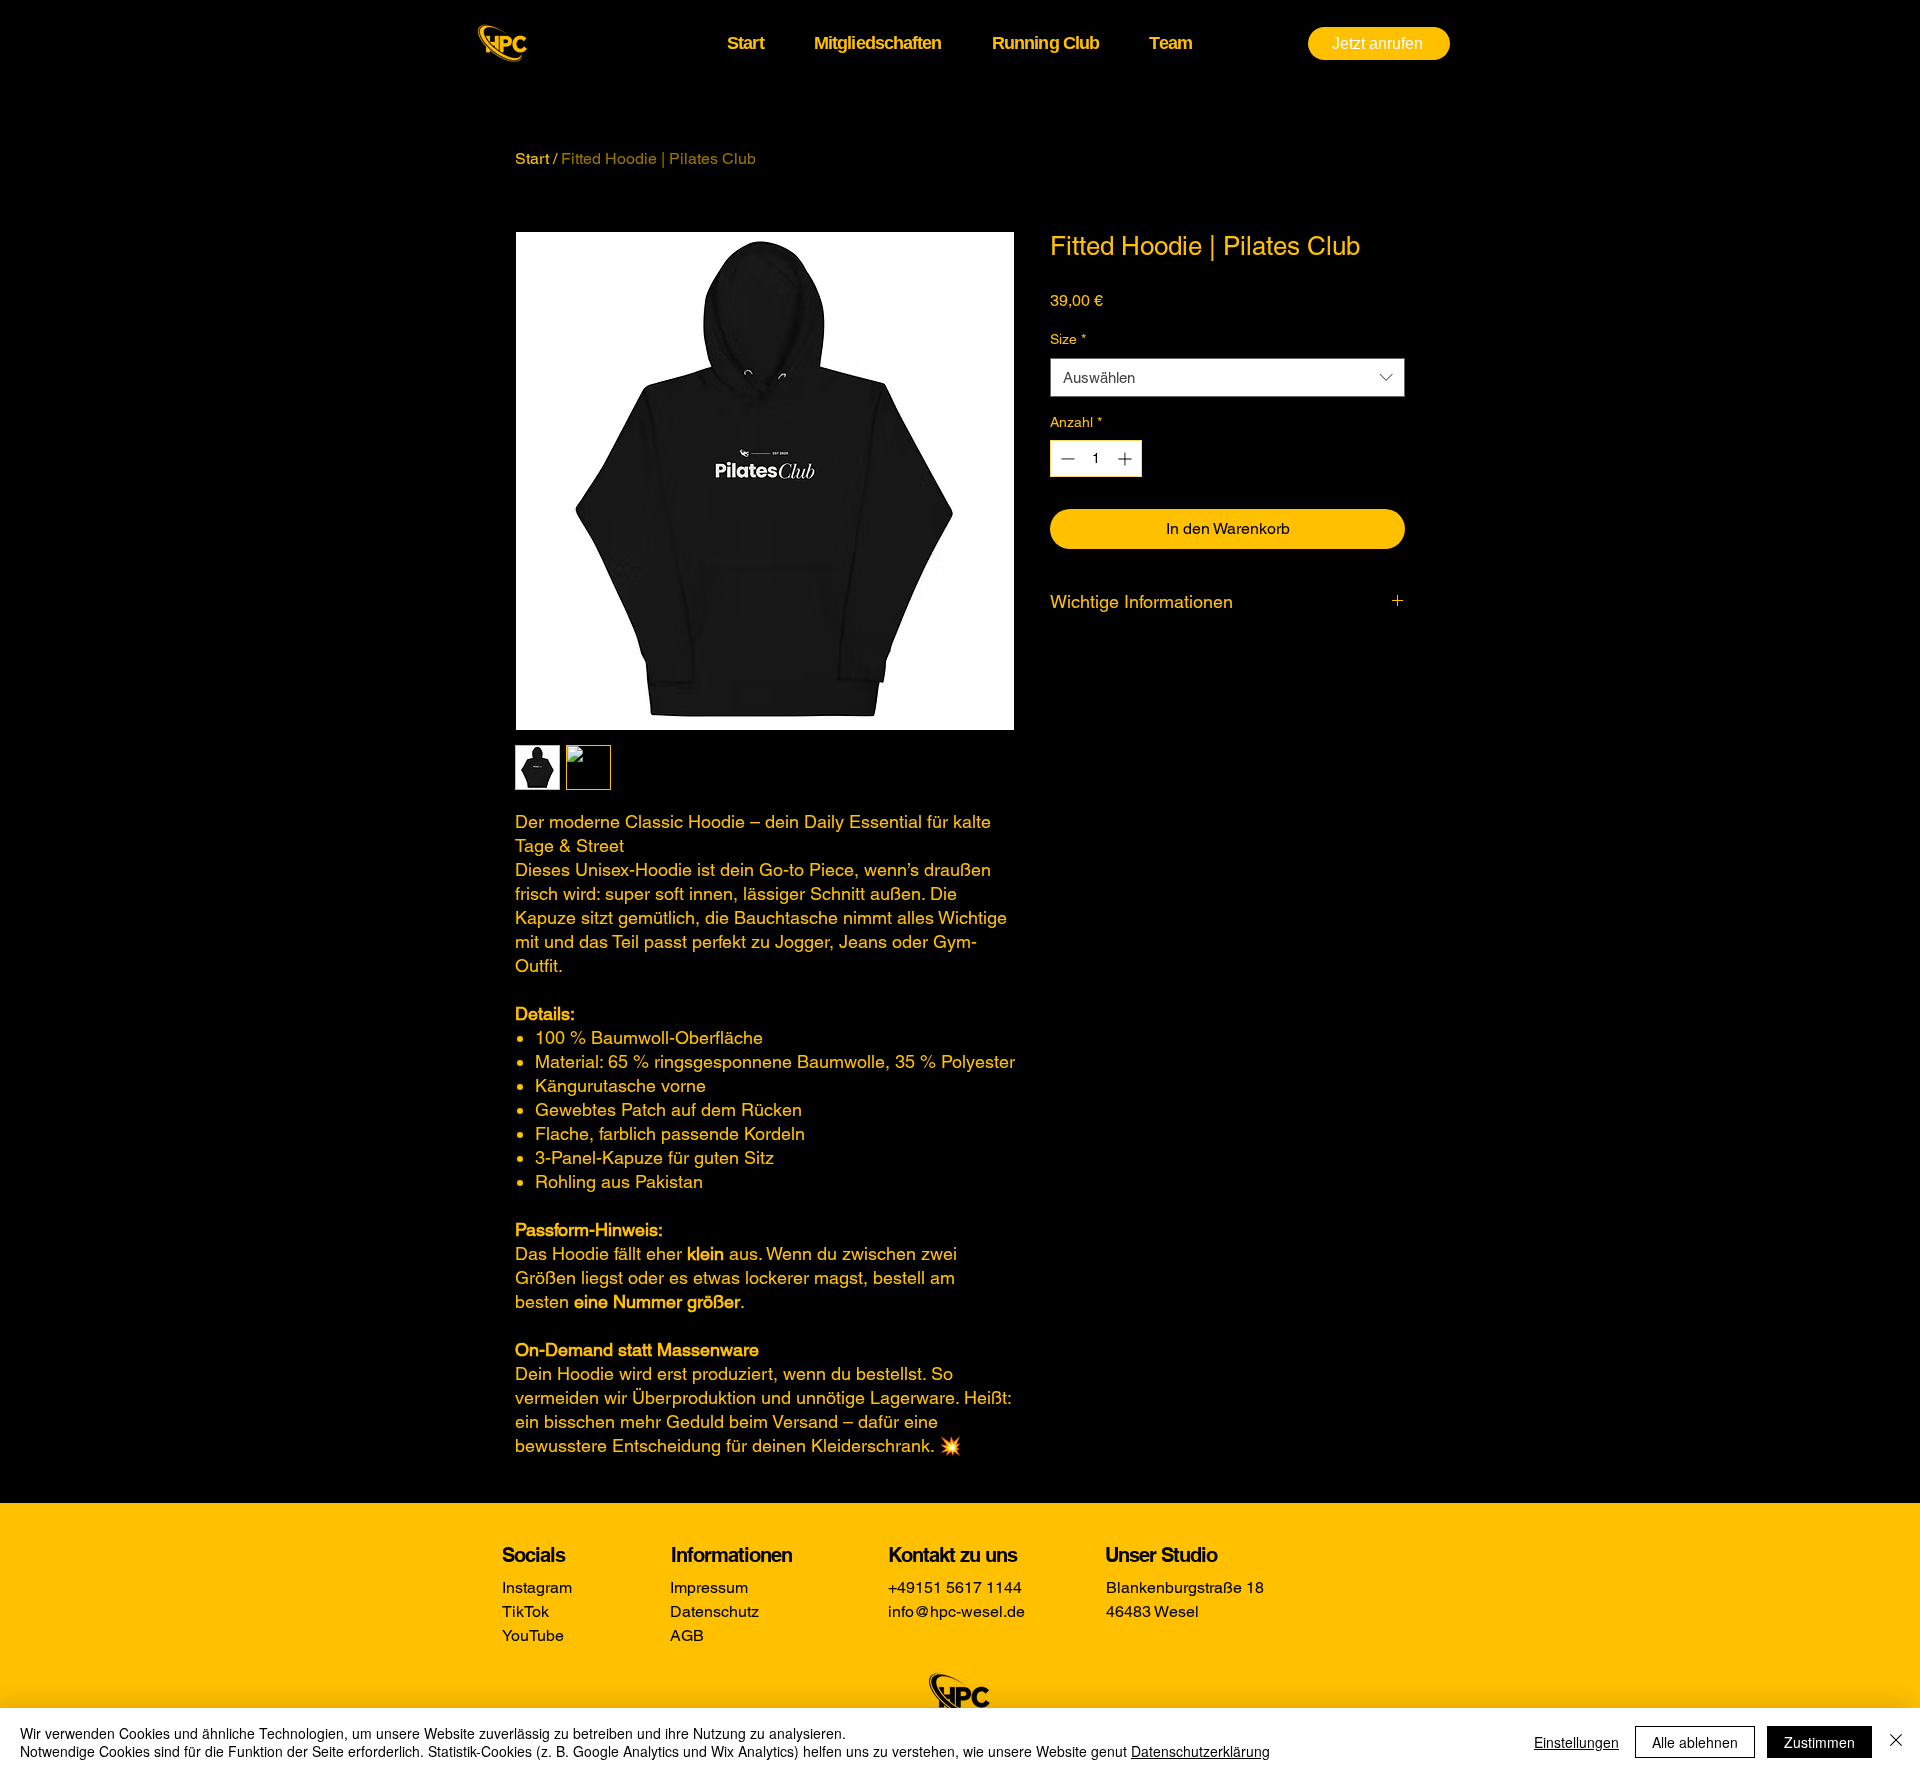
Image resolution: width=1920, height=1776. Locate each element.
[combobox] (1227, 377)
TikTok (525, 1611)
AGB (687, 1635)
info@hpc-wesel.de (956, 1611)
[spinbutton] (1096, 458)
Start (532, 158)
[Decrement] (1065, 458)
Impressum (709, 1587)
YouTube (533, 1635)
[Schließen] (1896, 1742)
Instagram (537, 1587)
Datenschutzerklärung (1200, 1751)
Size (1068, 339)
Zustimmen (1819, 1742)
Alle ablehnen (1695, 1742)
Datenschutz (714, 1611)
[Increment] (1126, 458)
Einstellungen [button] (1576, 1742)
